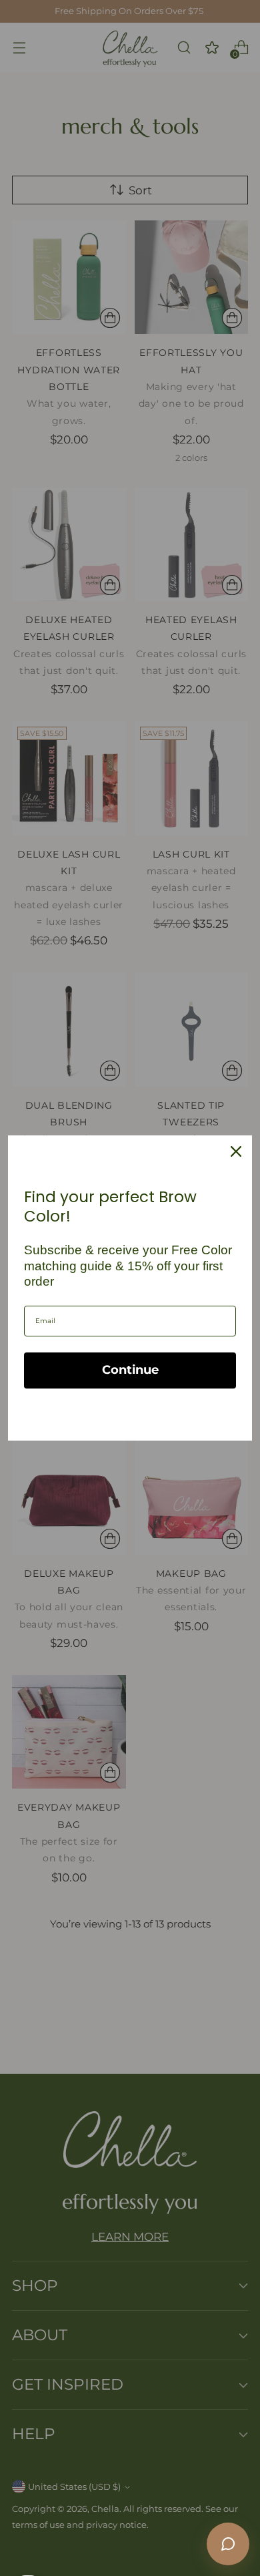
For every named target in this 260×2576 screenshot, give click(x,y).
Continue (130, 1370)
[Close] (236, 1151)
